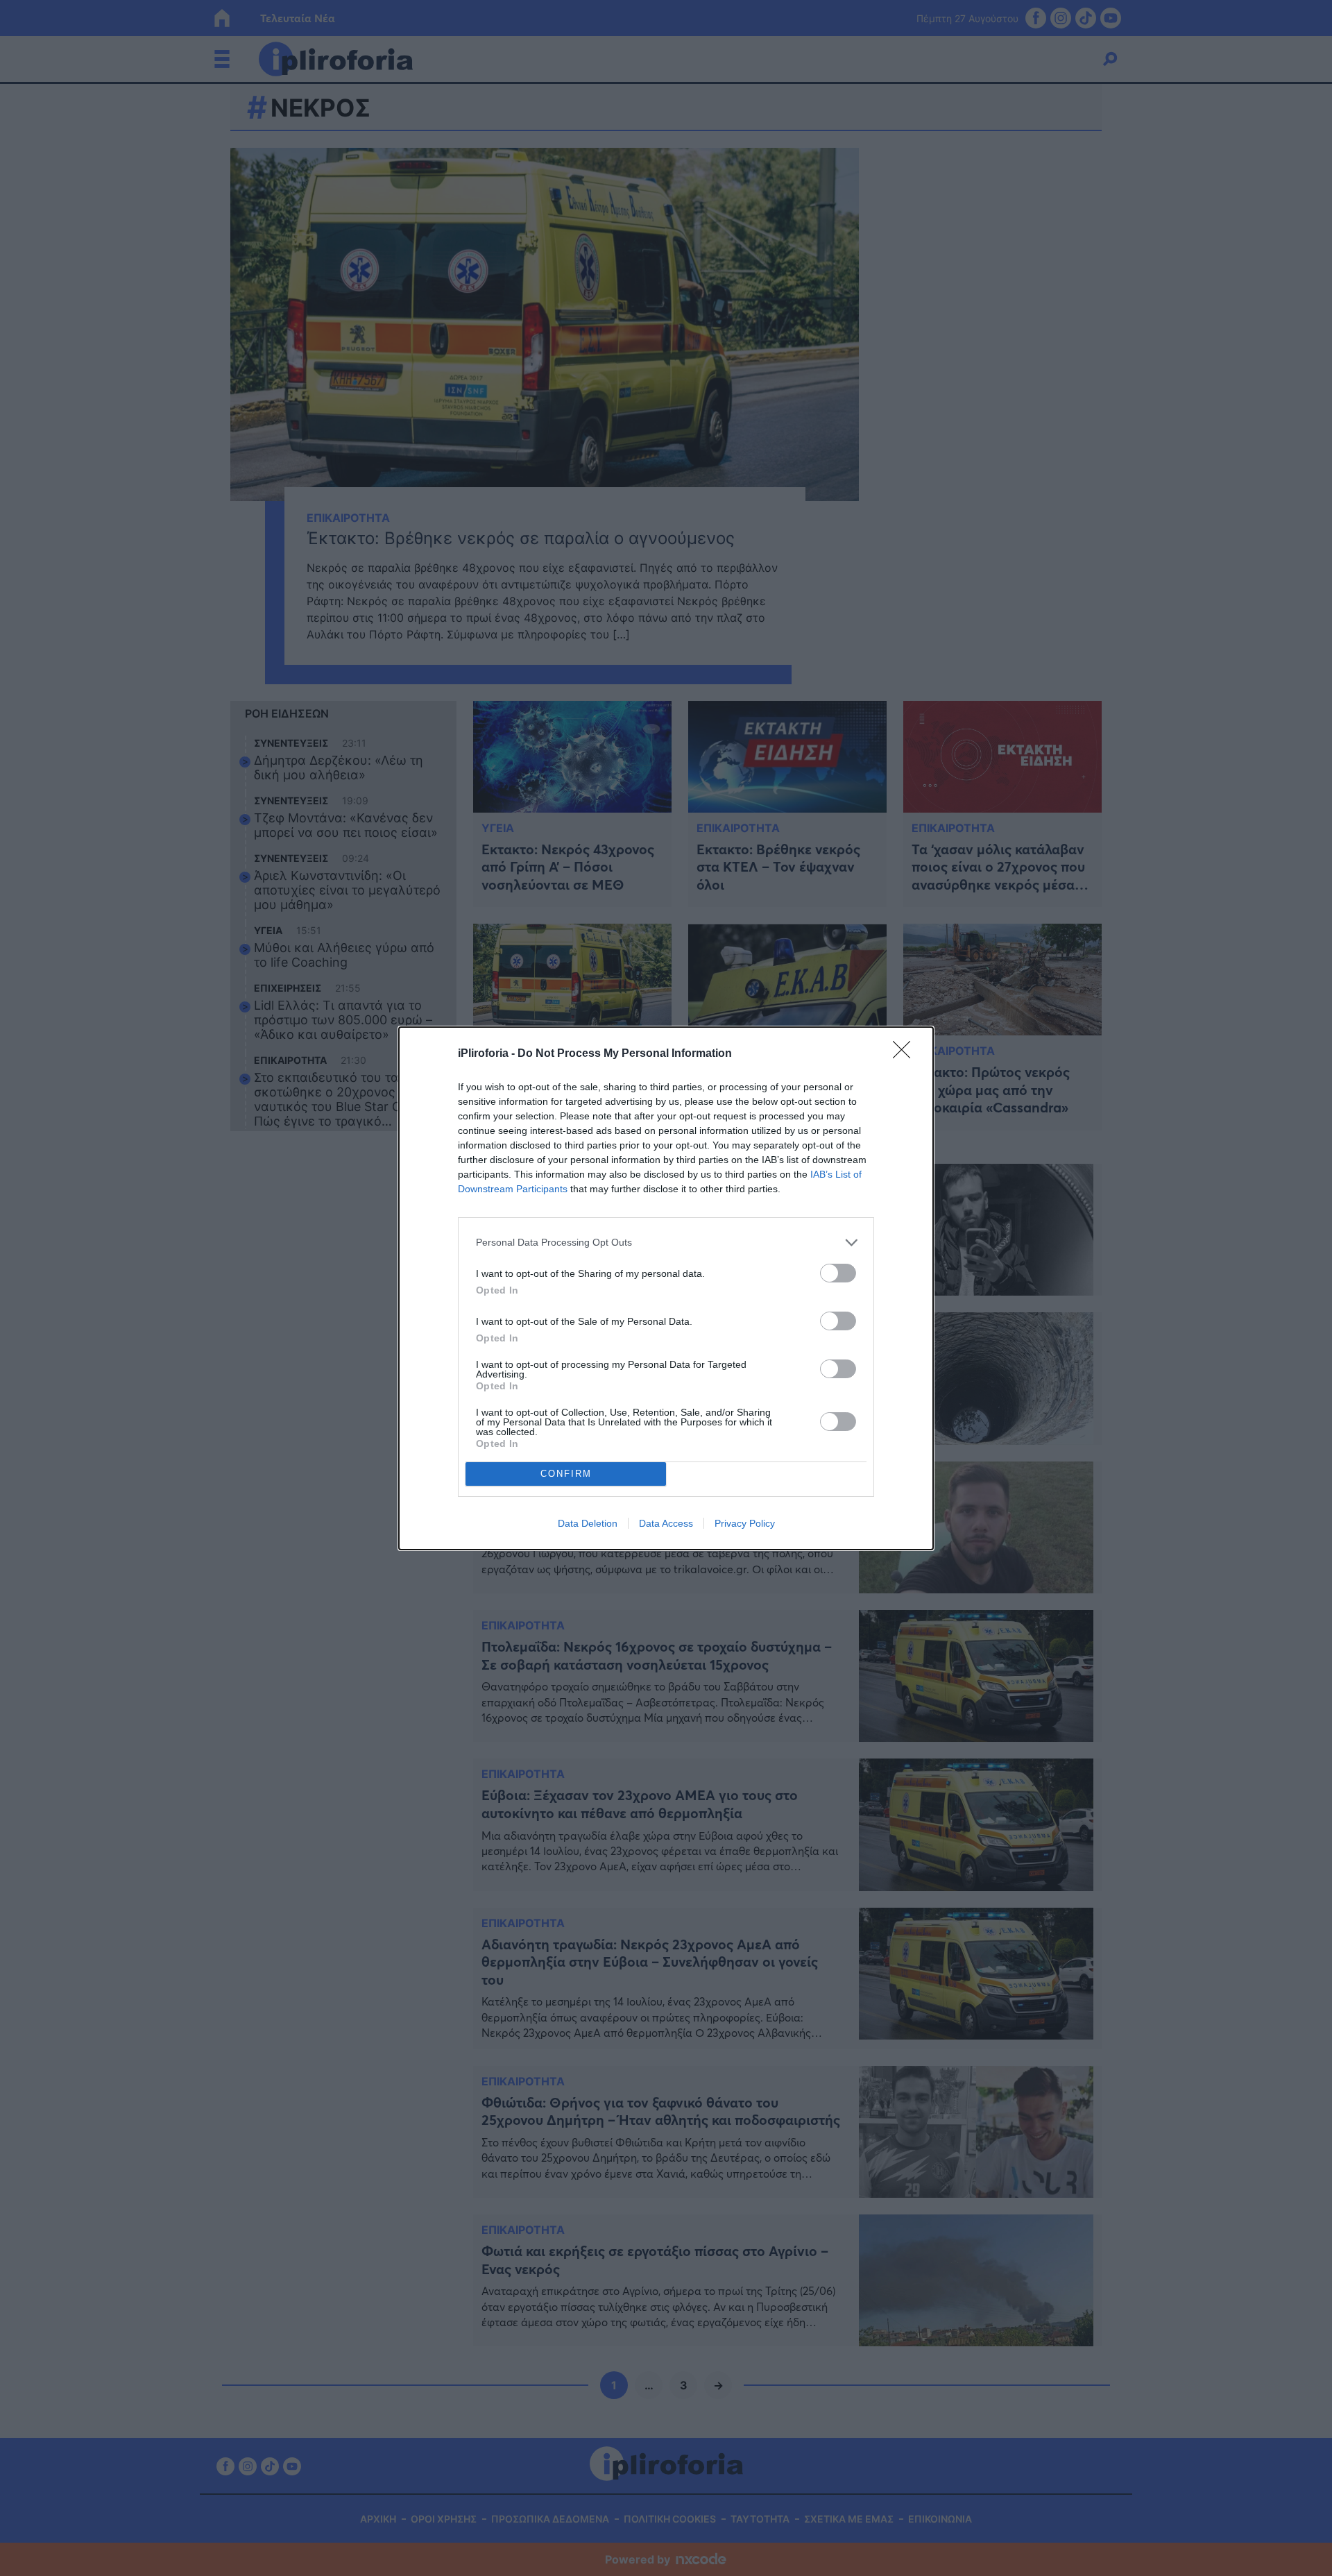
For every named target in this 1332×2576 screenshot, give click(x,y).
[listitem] (666, 1243)
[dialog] (666, 1288)
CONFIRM (566, 1474)
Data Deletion (588, 1523)
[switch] (838, 1273)
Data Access (666, 1523)
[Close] (906, 1054)
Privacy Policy (745, 1523)
